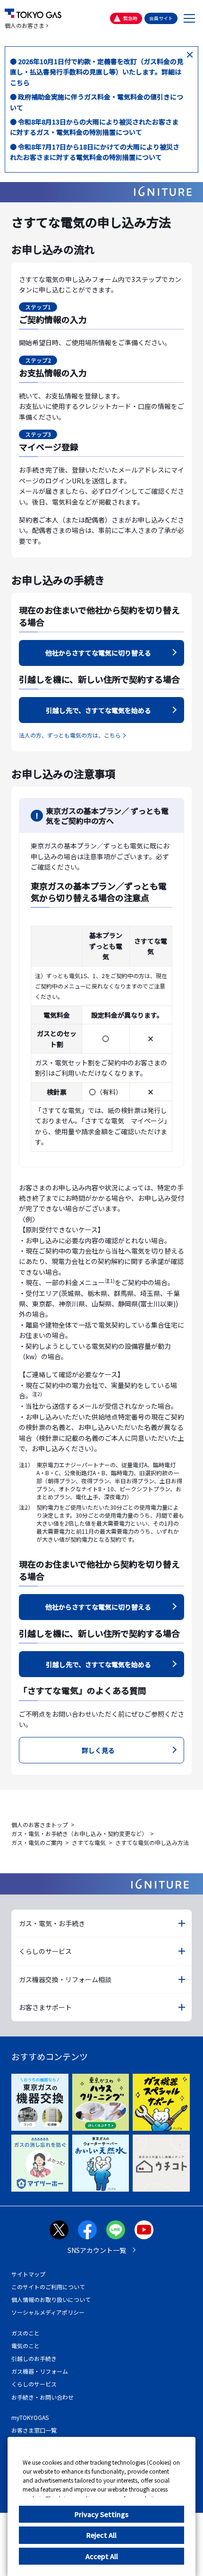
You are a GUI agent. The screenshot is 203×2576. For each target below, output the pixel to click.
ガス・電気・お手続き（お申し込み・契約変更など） (79, 1833)
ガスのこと (25, 2333)
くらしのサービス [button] (45, 1951)
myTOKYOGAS (30, 2417)
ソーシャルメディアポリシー (48, 2312)
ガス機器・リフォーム (40, 2371)
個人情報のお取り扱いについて (51, 2299)
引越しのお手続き (34, 2358)
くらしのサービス (34, 2384)
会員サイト (161, 18)
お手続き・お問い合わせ (42, 2397)
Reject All (101, 2535)
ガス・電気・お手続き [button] (52, 1923)
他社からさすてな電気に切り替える (98, 653)
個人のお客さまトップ (40, 1824)
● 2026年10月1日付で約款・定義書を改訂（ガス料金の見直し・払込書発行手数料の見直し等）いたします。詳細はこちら (97, 72)
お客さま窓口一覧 (34, 2430)
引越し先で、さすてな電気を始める (98, 710)
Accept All (102, 2556)
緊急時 (130, 18)
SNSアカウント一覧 (97, 2250)
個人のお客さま (25, 25)
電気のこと (25, 2346)
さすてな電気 (89, 1842)
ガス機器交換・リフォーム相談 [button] (65, 1979)
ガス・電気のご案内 (37, 1842)
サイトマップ (28, 2274)
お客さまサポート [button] (45, 2007)
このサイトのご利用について (48, 2287)
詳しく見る (98, 1750)
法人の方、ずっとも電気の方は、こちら (70, 735)
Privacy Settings (101, 2514)
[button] (190, 18)
